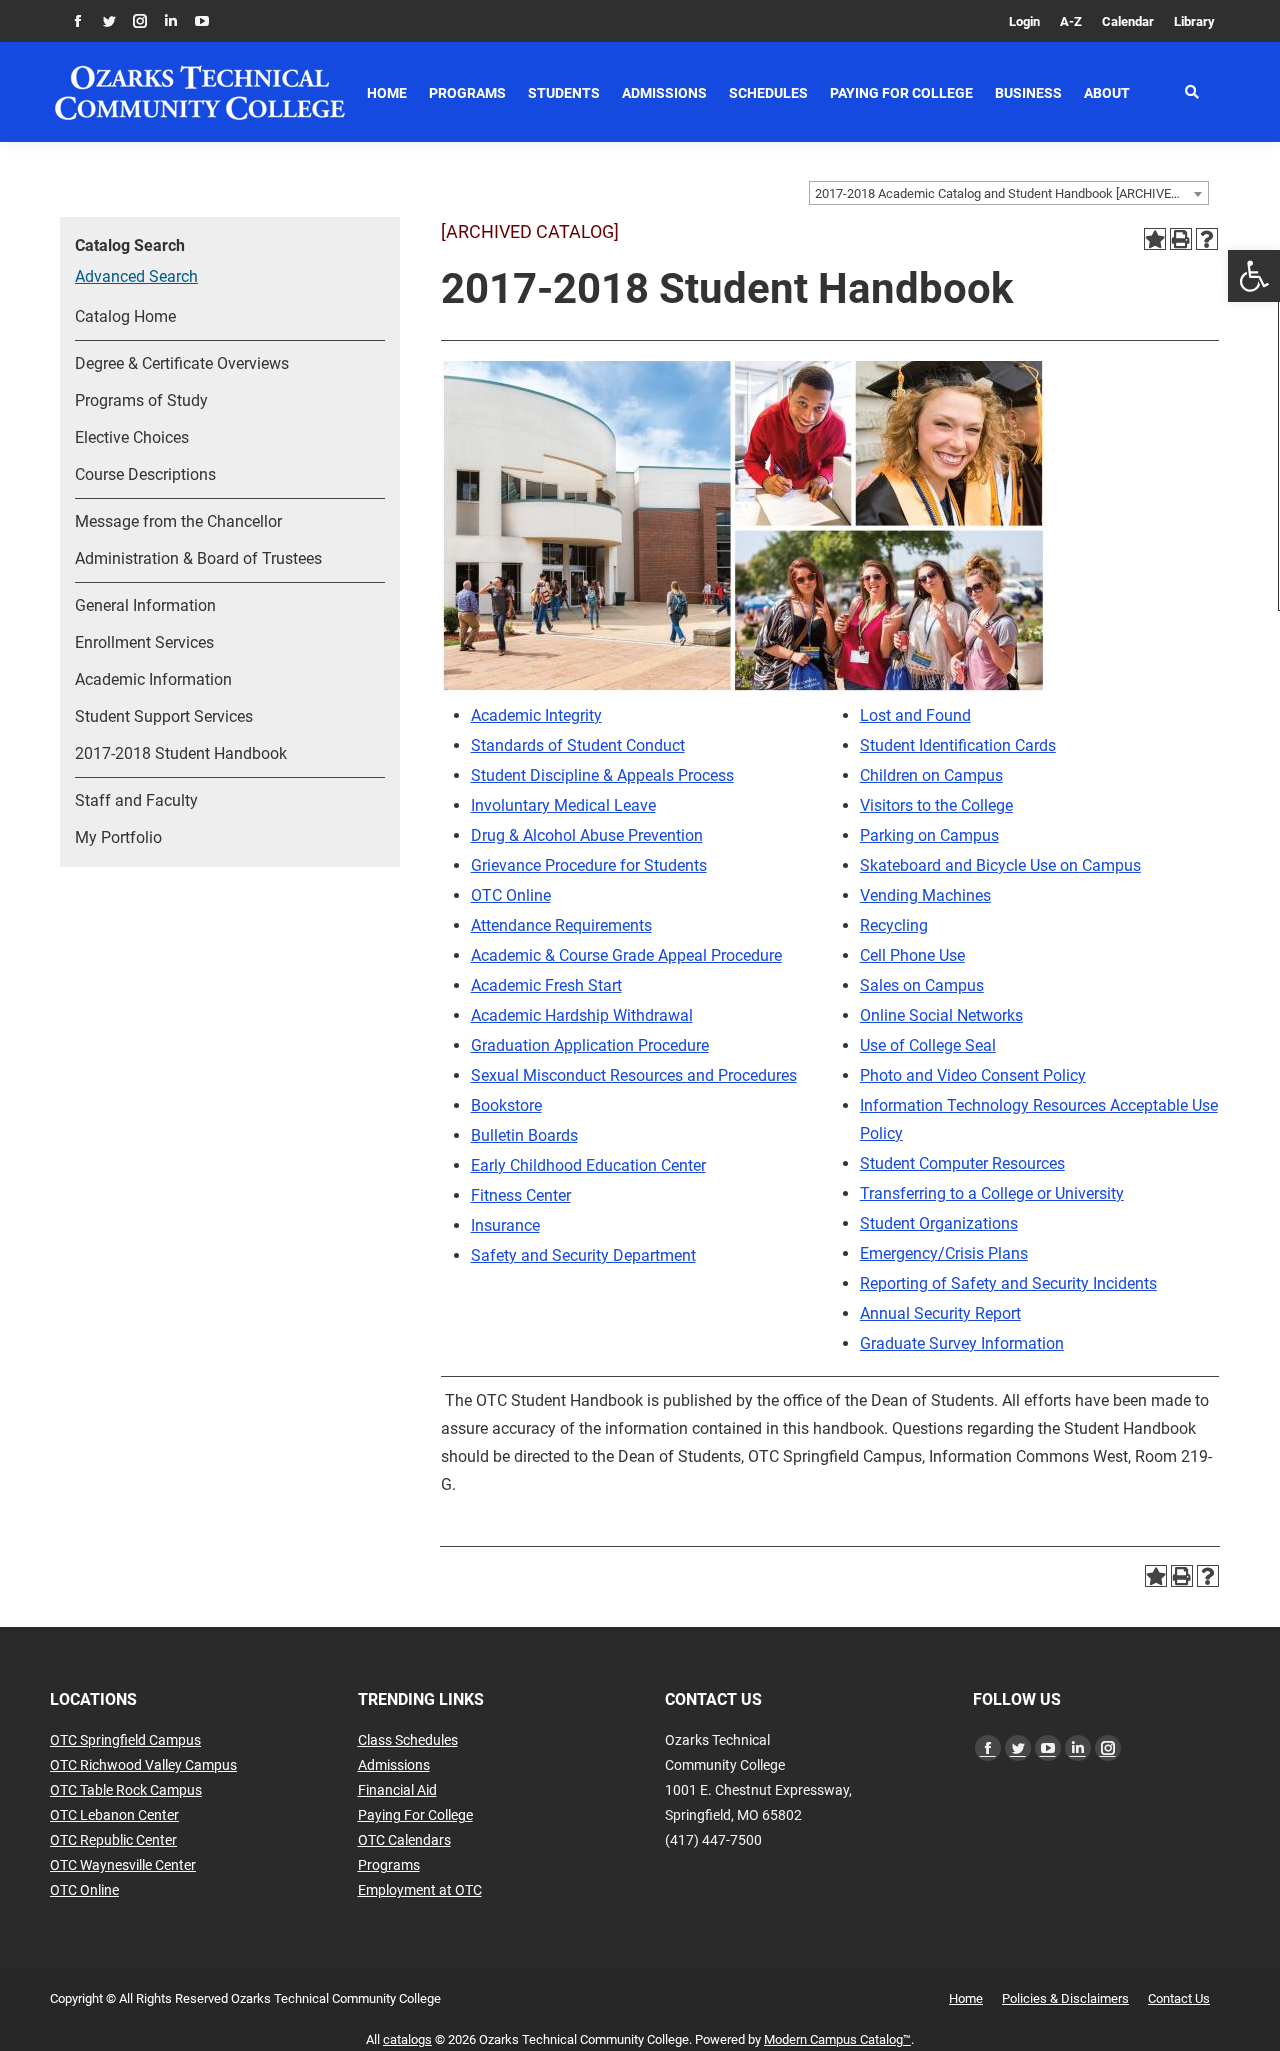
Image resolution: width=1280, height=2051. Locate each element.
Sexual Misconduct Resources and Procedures (634, 1075)
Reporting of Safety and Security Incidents (1008, 1283)
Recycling (894, 925)
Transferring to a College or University (992, 1193)
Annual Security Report (940, 1313)
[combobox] (1009, 193)
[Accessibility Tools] (1254, 276)
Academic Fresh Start (546, 985)
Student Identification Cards (958, 745)
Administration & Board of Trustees (198, 558)
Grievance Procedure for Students (589, 865)
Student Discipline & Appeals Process (602, 775)
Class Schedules (408, 1740)
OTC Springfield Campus (125, 1740)
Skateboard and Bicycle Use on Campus (1000, 865)
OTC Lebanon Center (114, 1815)
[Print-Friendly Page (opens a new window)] (1181, 239)
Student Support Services (164, 716)
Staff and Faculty (136, 800)
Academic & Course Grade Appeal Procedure (626, 955)
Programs (389, 1865)
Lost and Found (915, 715)
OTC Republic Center (113, 1840)
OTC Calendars (404, 1840)
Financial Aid (397, 1790)
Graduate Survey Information (962, 1343)
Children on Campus (931, 775)
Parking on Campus (929, 835)
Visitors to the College (936, 805)
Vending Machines (925, 895)
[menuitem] (1024, 21)
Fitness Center (521, 1195)
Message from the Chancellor (178, 521)
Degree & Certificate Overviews (182, 363)
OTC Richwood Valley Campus (143, 1765)
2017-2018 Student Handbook (181, 753)
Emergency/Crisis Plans (944, 1253)
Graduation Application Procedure (590, 1045)
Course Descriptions (145, 474)
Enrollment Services (144, 642)
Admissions (394, 1765)
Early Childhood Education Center (588, 1165)
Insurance (505, 1225)
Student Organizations (939, 1223)
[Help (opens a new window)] (1207, 239)
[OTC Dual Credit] (200, 92)
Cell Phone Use (912, 955)
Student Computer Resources (962, 1163)
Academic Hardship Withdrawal (582, 1015)
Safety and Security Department (583, 1255)
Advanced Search (136, 276)
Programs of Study (141, 400)
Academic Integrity (536, 715)
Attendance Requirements (561, 925)
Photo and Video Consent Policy (973, 1075)
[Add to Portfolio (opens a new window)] (1155, 239)
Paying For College (415, 1815)
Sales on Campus (922, 985)
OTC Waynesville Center (123, 1865)
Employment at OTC (420, 1890)
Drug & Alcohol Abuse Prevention (587, 835)
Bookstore (506, 1105)
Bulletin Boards (524, 1135)
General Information (145, 605)
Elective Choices (132, 437)
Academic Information (153, 679)
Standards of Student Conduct (578, 745)
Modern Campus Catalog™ (837, 2039)
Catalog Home (125, 316)
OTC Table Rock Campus (126, 1790)
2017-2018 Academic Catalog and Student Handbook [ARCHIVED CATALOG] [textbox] (1011, 193)
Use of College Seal (928, 1045)
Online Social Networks (941, 1015)
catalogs (407, 2039)
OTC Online (511, 895)
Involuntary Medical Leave (563, 805)
